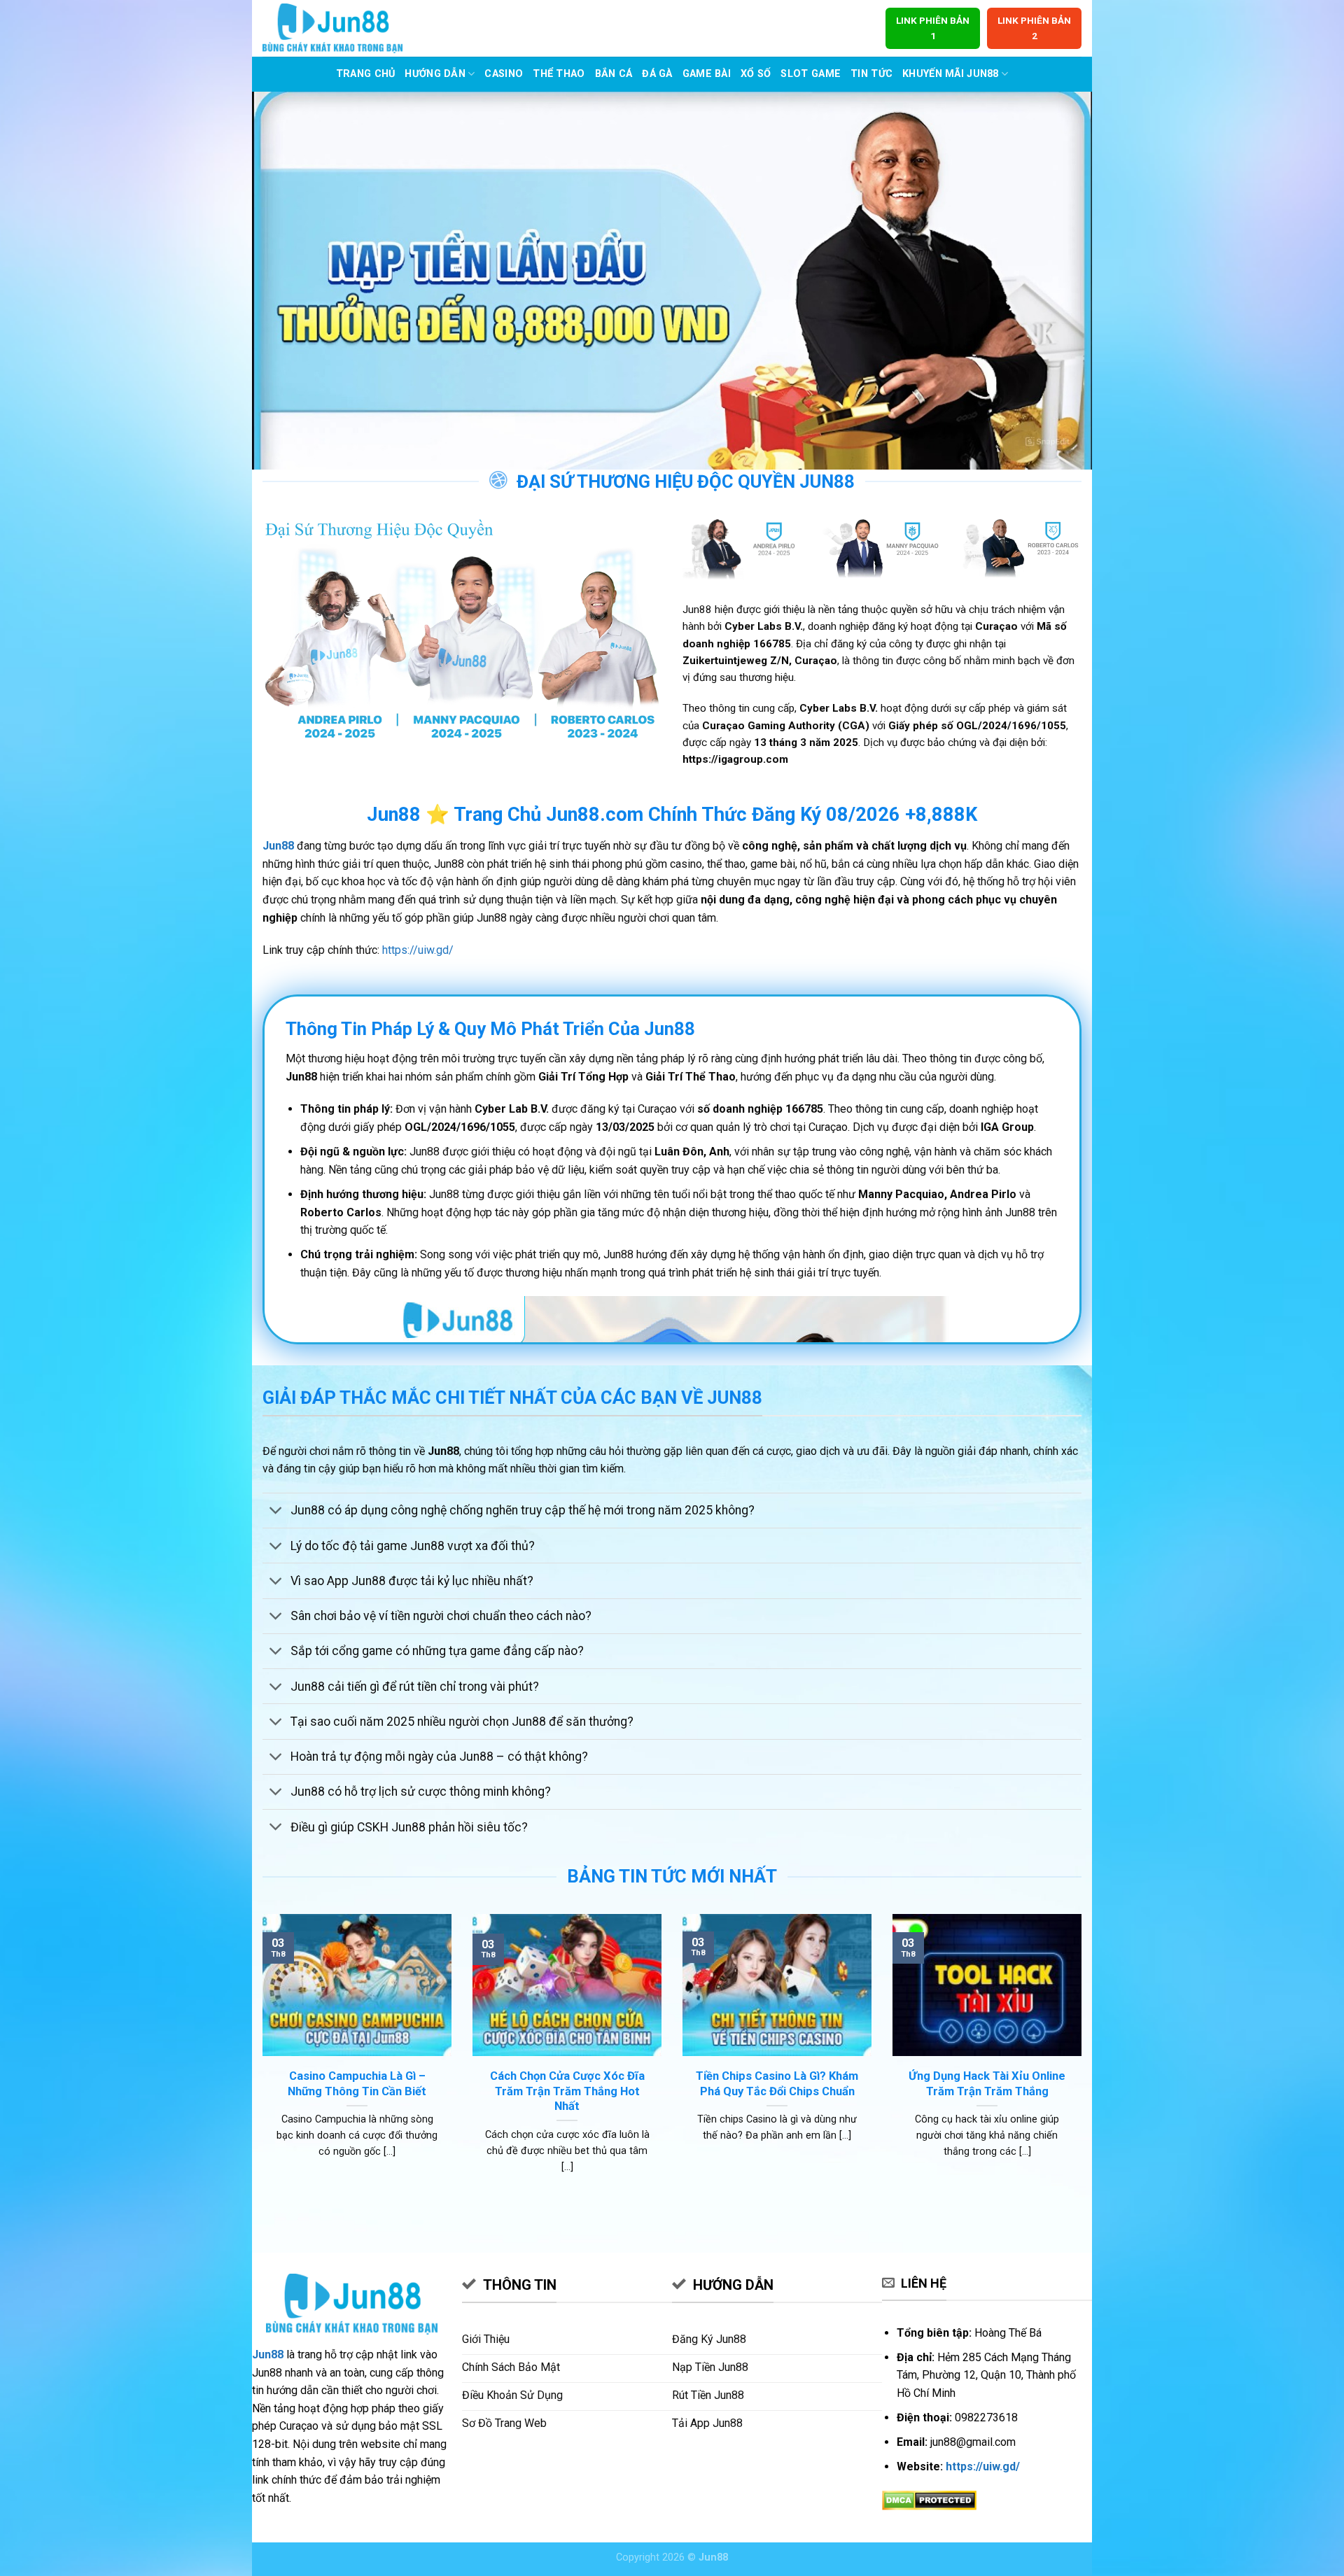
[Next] (1084, 2061)
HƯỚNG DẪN (435, 74)
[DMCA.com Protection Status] (929, 2499)
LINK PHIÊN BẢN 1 (933, 28)
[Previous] (260, 2061)
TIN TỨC (871, 74)
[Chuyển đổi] (276, 1512)
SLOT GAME (811, 74)
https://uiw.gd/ (418, 950)
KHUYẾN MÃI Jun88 (951, 74)
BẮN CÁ (614, 74)
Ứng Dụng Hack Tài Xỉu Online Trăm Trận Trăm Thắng (987, 2084)
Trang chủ (366, 74)
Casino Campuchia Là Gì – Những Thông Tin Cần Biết (357, 2084)
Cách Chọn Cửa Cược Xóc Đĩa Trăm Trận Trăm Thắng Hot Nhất (567, 2091)
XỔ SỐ (756, 74)
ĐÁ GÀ (657, 74)
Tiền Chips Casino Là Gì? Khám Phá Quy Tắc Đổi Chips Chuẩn (777, 2084)
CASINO (504, 74)
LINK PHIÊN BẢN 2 (1034, 28)
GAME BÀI (707, 74)
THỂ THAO (559, 74)
